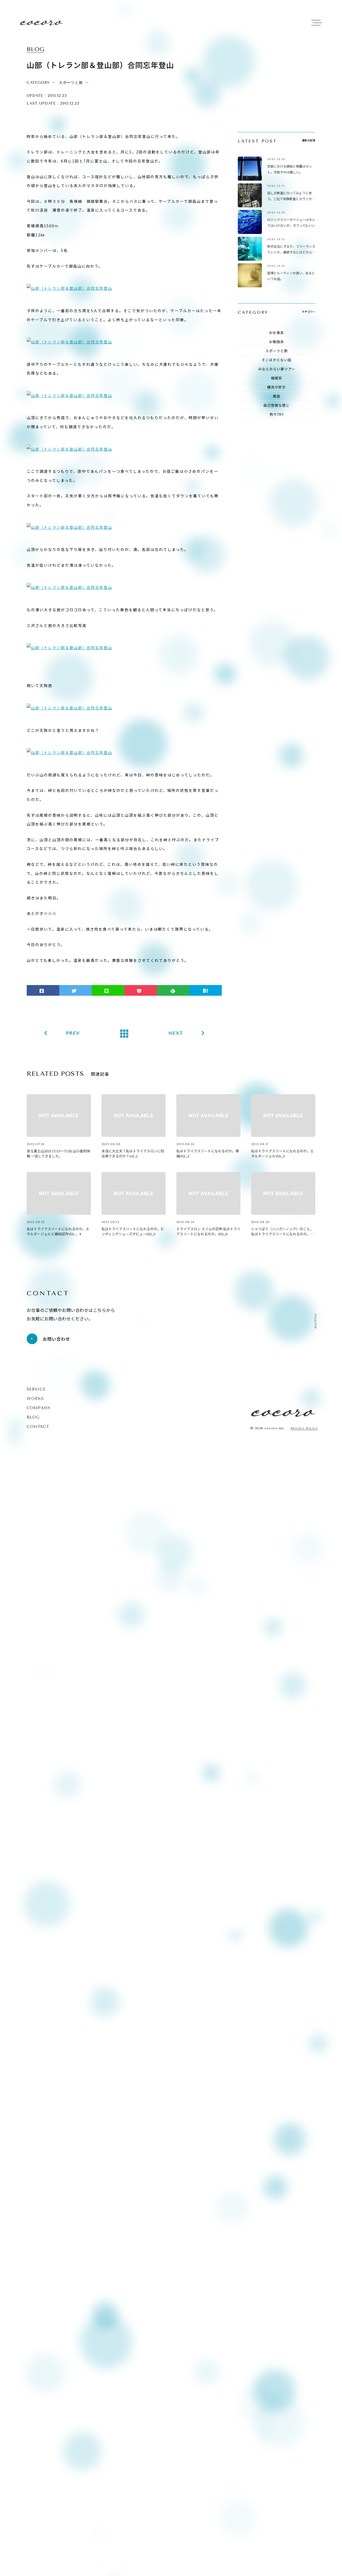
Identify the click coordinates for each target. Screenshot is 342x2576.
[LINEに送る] (108, 990)
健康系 (277, 378)
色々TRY (277, 414)
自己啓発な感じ (277, 405)
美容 (277, 396)
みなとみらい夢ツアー (277, 369)
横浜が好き (277, 387)
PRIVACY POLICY (304, 1429)
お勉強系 (277, 342)
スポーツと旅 (277, 351)
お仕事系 (277, 333)
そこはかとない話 (277, 360)
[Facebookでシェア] (43, 990)
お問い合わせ (56, 1339)
